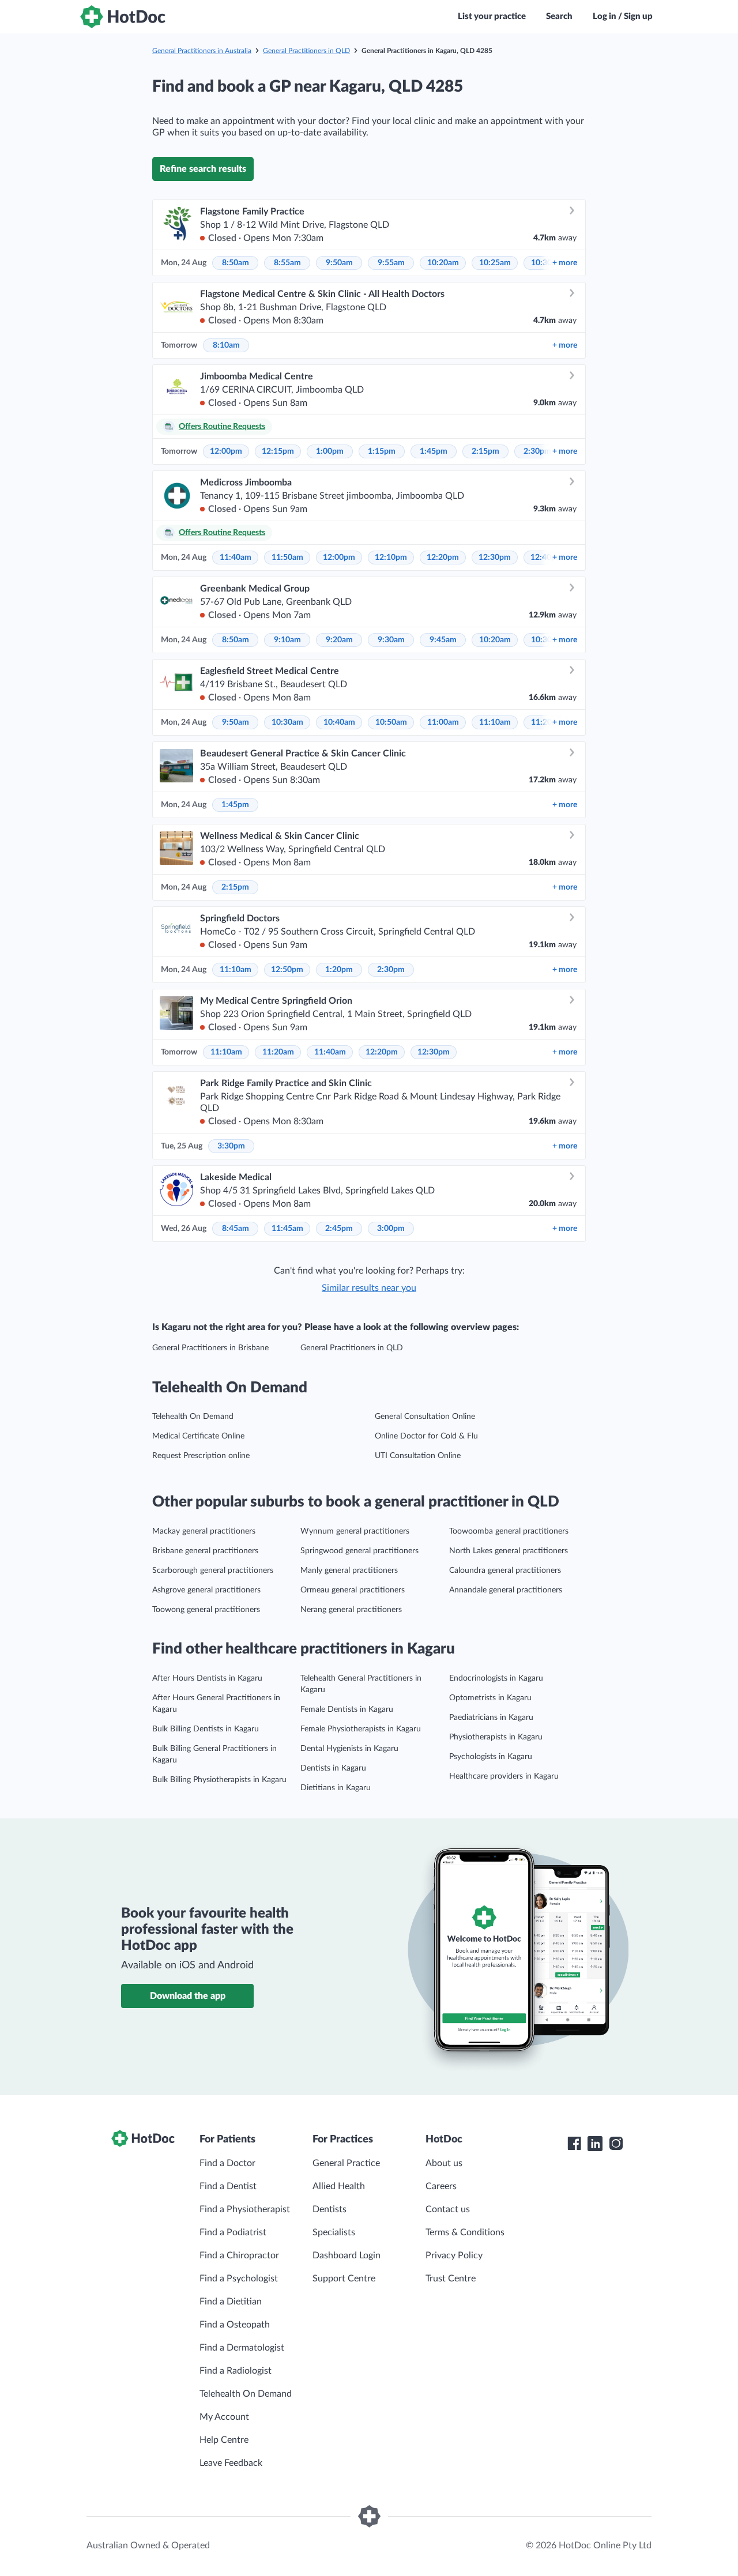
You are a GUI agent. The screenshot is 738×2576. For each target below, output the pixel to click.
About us (444, 2163)
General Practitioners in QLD (306, 51)
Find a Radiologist (236, 2371)
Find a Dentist (228, 2186)
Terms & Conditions (465, 2232)
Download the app (188, 1996)
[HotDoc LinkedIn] (595, 2144)
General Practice (346, 2163)
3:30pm (231, 1146)
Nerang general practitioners (351, 1610)
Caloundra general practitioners (505, 1571)
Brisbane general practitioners (205, 1551)
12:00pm (226, 451)
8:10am (226, 345)
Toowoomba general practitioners (509, 1531)
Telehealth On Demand (193, 1417)
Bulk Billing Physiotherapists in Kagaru (219, 1780)
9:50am (339, 263)
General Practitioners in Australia (202, 51)
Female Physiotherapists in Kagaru (361, 1729)
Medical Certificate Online (198, 1436)
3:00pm (391, 1229)
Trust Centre (451, 2279)
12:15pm (278, 451)
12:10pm (391, 558)
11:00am (443, 722)
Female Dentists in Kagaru (347, 1709)
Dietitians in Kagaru (336, 1788)
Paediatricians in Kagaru (491, 1718)
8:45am (236, 1229)
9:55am (391, 263)
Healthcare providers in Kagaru (504, 1776)
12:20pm (443, 558)
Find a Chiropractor (239, 2255)
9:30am (391, 640)
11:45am (287, 1229)
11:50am (287, 558)
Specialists (334, 2232)
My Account (224, 2417)
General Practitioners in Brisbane (210, 1348)
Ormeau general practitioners (353, 1590)
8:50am (236, 263)
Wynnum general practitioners (355, 1531)
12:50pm (287, 970)
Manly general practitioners (349, 1571)
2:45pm (339, 1229)
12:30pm (495, 558)
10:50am (391, 722)
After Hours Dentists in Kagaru (207, 1678)
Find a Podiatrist (233, 2232)
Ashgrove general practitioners (206, 1590)
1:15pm (382, 451)
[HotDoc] (123, 17)
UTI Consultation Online (418, 1456)
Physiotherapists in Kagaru (496, 1737)
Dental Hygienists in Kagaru (349, 1749)
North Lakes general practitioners (509, 1551)
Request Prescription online (201, 1456)
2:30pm (537, 451)
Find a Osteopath (235, 2325)
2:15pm (485, 451)
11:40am (236, 558)
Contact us (448, 2209)
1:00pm (330, 451)
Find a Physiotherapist (245, 2209)
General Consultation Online (425, 1417)
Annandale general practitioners (506, 1590)
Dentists (330, 2209)
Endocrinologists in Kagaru (496, 1678)
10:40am (339, 722)
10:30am (287, 722)
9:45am (443, 640)
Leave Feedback (231, 2463)
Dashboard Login (347, 2255)
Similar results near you (369, 1288)
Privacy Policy (454, 2255)
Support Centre (344, 2279)
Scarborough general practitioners (213, 1571)
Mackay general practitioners (204, 1531)
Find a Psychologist (239, 2279)
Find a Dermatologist (242, 2348)
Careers (441, 2186)
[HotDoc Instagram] (616, 2144)
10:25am (495, 263)
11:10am (495, 722)
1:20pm (339, 970)
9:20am (339, 640)
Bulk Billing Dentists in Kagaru (206, 1729)
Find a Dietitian (231, 2302)
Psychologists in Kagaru (491, 1757)
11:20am (278, 1052)
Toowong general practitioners (206, 1610)
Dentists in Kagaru (333, 1768)
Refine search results (203, 169)
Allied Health (339, 2186)
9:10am (287, 640)
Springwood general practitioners (359, 1551)
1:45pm (434, 451)
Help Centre (224, 2440)
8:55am (287, 263)
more (565, 263)
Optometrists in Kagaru (490, 1698)
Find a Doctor (227, 2163)
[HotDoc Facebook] (574, 2144)
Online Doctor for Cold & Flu (426, 1436)
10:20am (443, 263)
